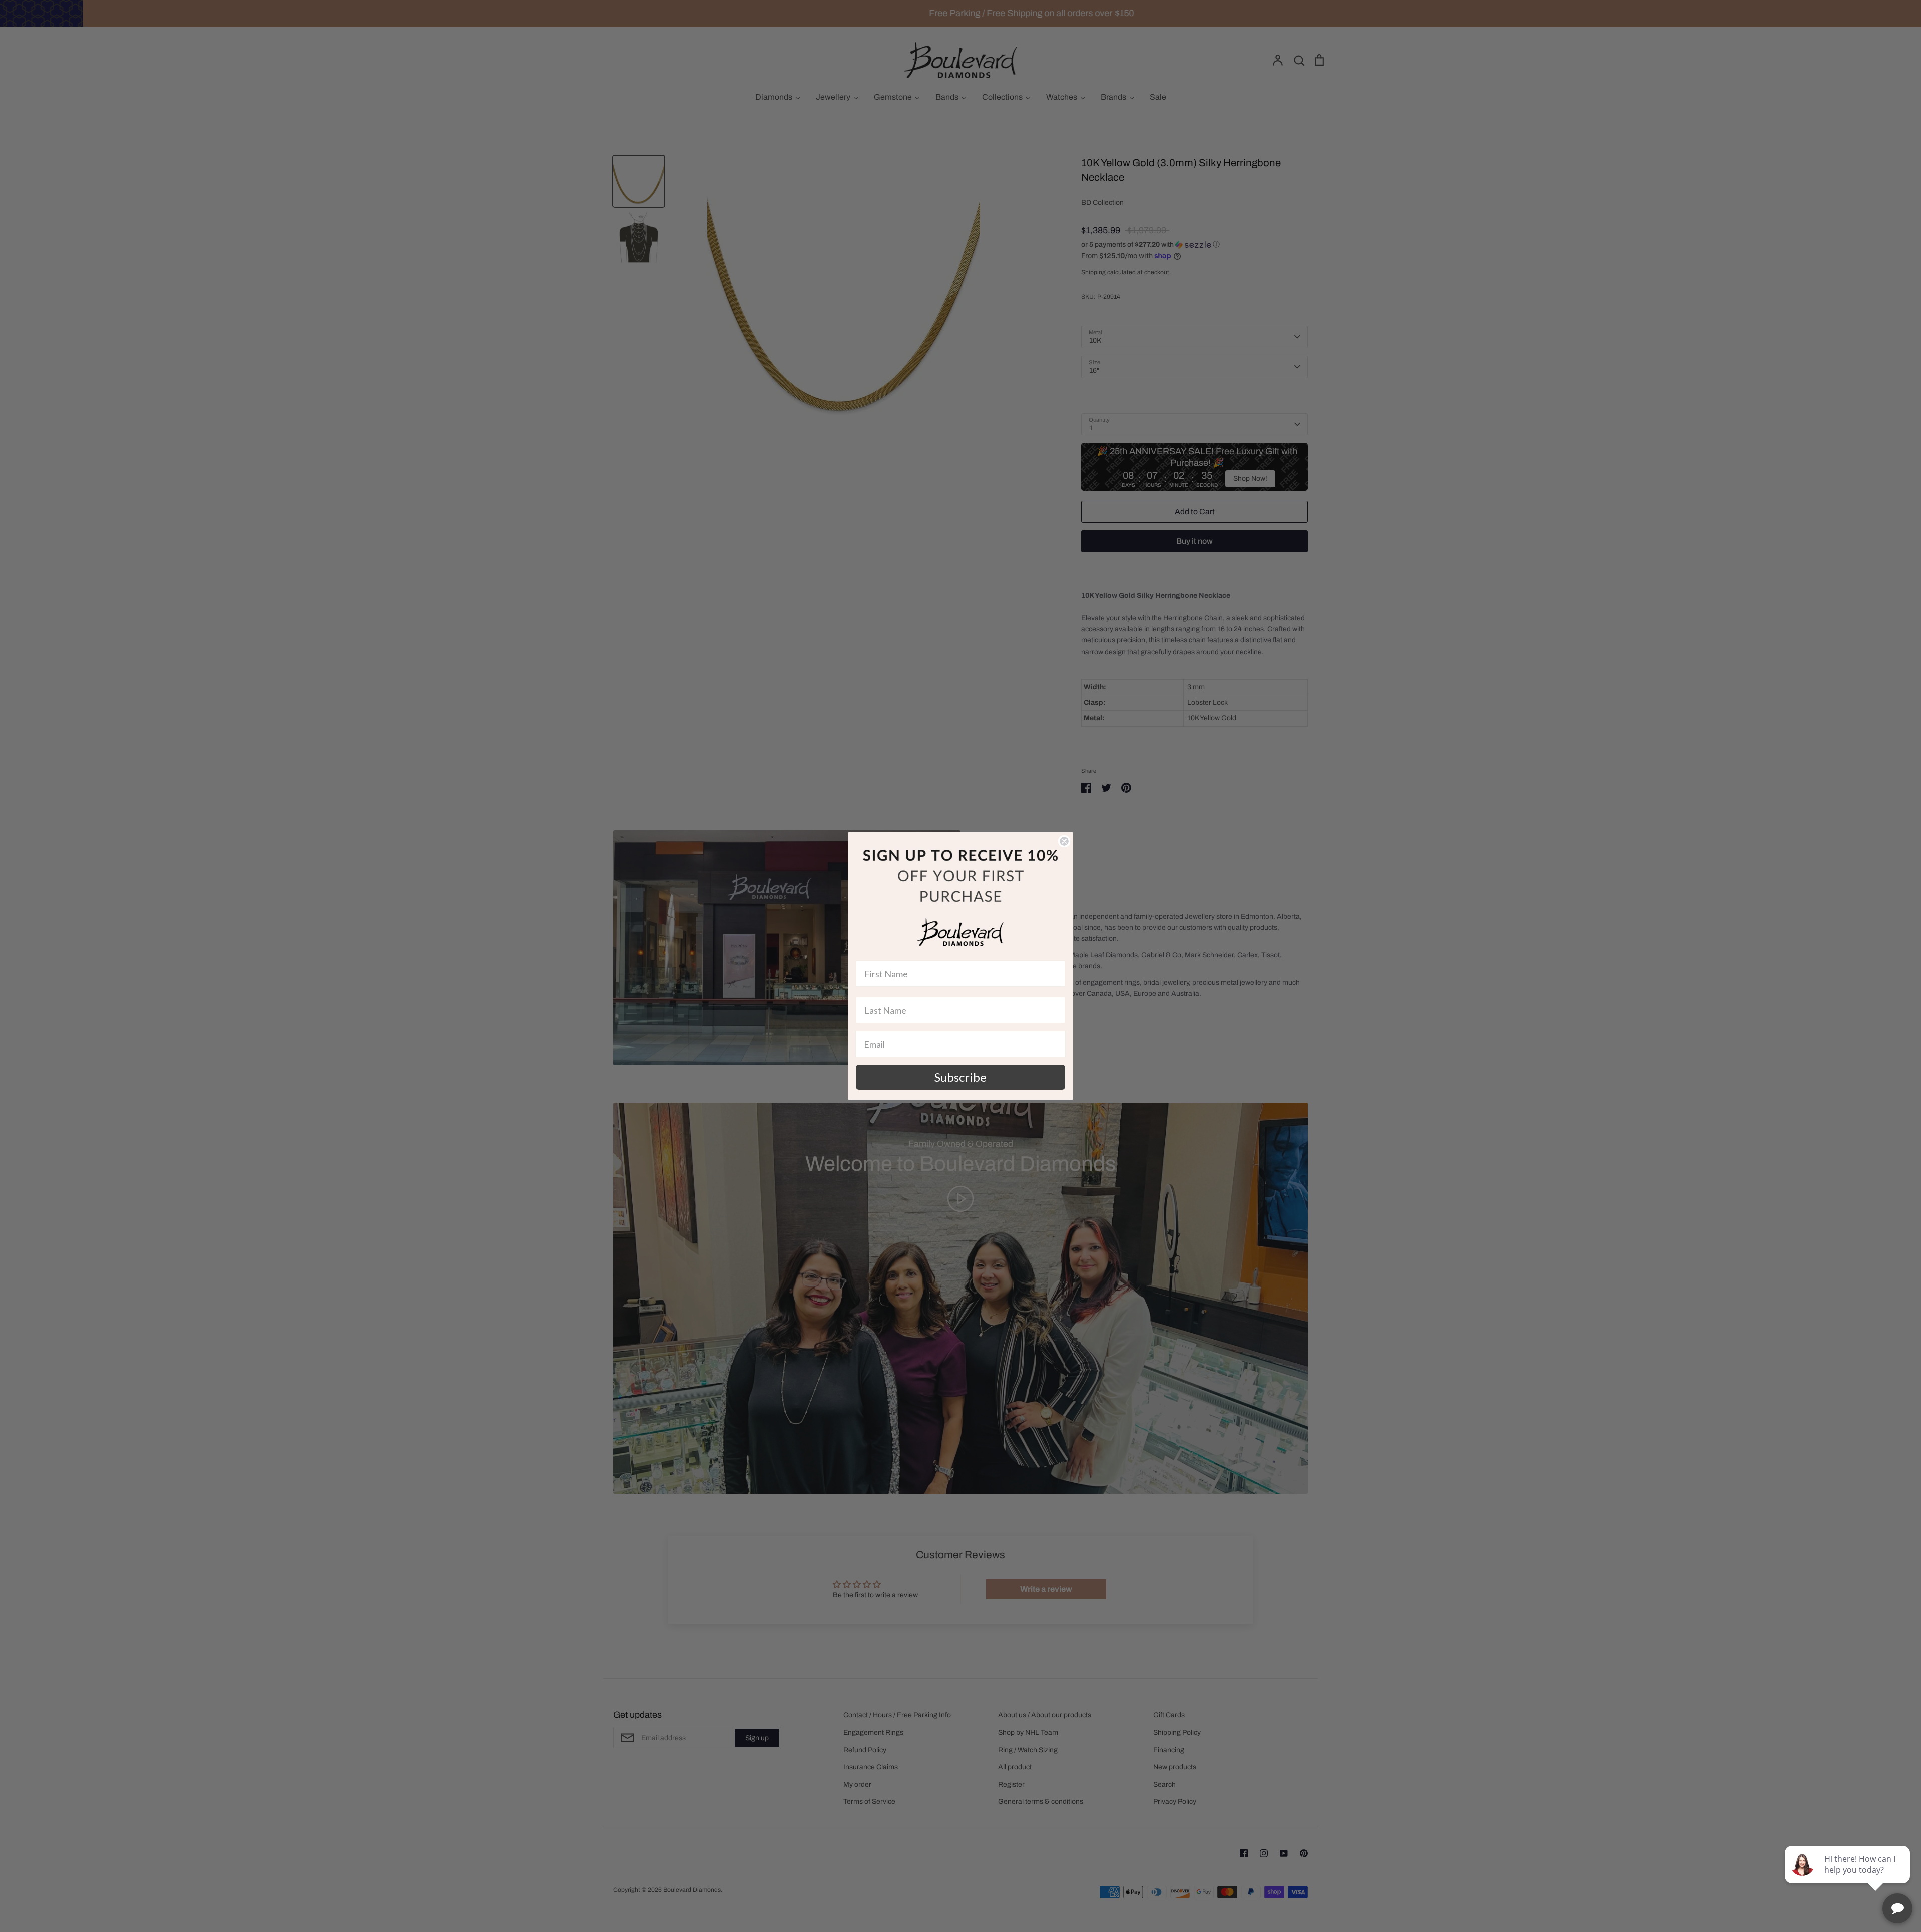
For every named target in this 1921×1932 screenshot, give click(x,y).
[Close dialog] (1064, 841)
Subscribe (960, 1077)
